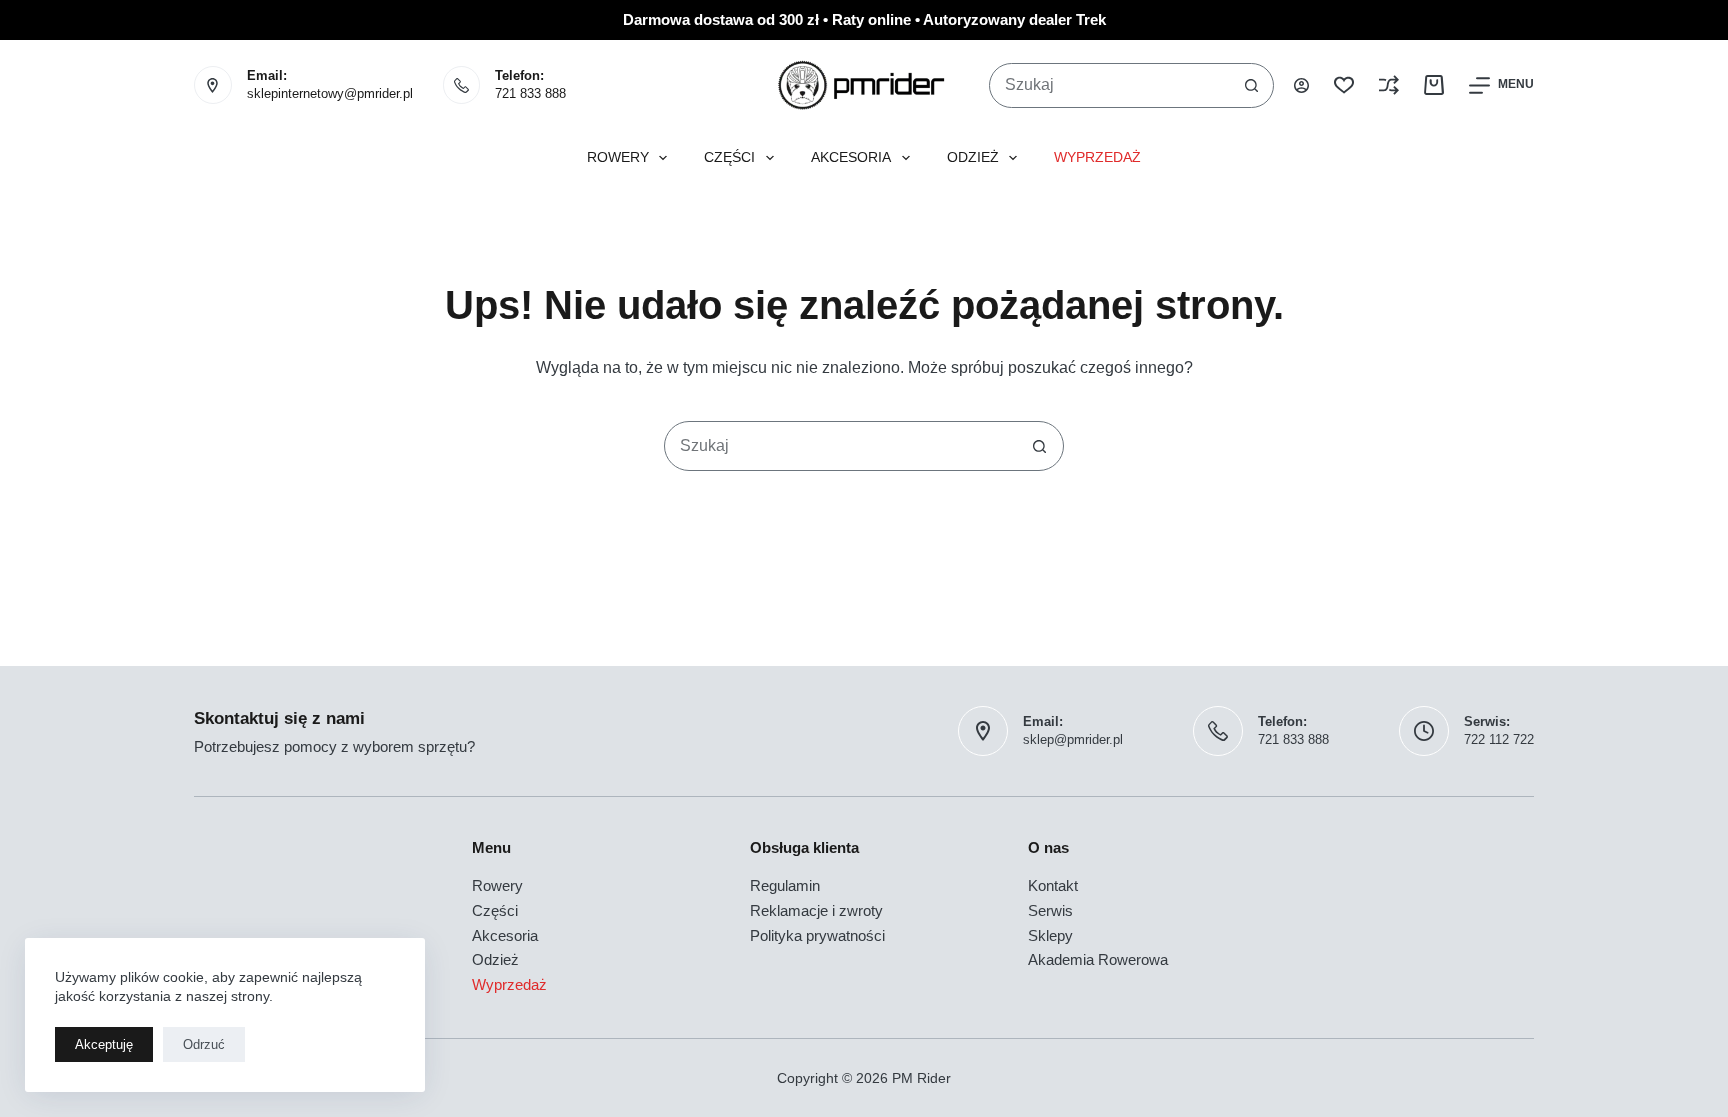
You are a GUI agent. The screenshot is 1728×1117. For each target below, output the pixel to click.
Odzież (973, 157)
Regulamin (785, 885)
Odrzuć (204, 1044)
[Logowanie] (1301, 85)
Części (729, 157)
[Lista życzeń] (1344, 85)
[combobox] (1110, 85)
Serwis (1050, 910)
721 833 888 (530, 93)
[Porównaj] (1389, 85)
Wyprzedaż (1097, 157)
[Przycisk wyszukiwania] (1251, 85)
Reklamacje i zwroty (816, 910)
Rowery (618, 157)
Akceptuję (104, 1044)
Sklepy (1050, 935)
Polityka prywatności (817, 935)
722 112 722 (1499, 739)
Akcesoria (851, 157)
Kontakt (1053, 885)
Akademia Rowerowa (1098, 959)
